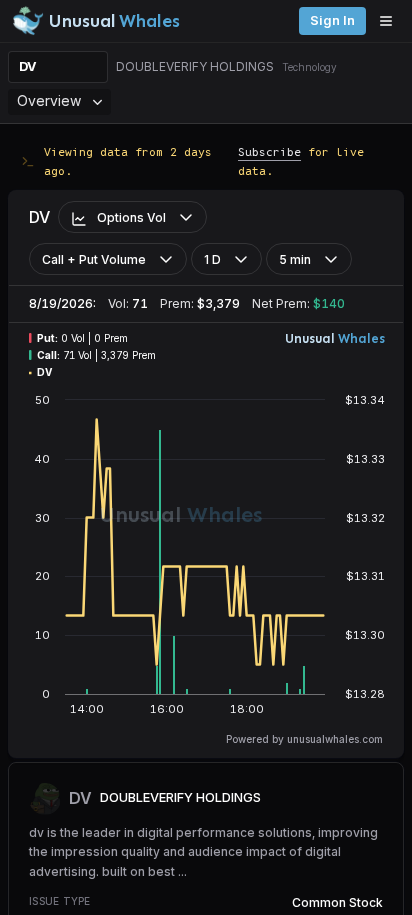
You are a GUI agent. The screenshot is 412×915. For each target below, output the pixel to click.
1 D (212, 259)
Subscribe (269, 151)
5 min (295, 259)
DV (28, 66)
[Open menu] (391, 21)
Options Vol (131, 217)
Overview (49, 100)
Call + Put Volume (94, 259)
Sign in (332, 20)
